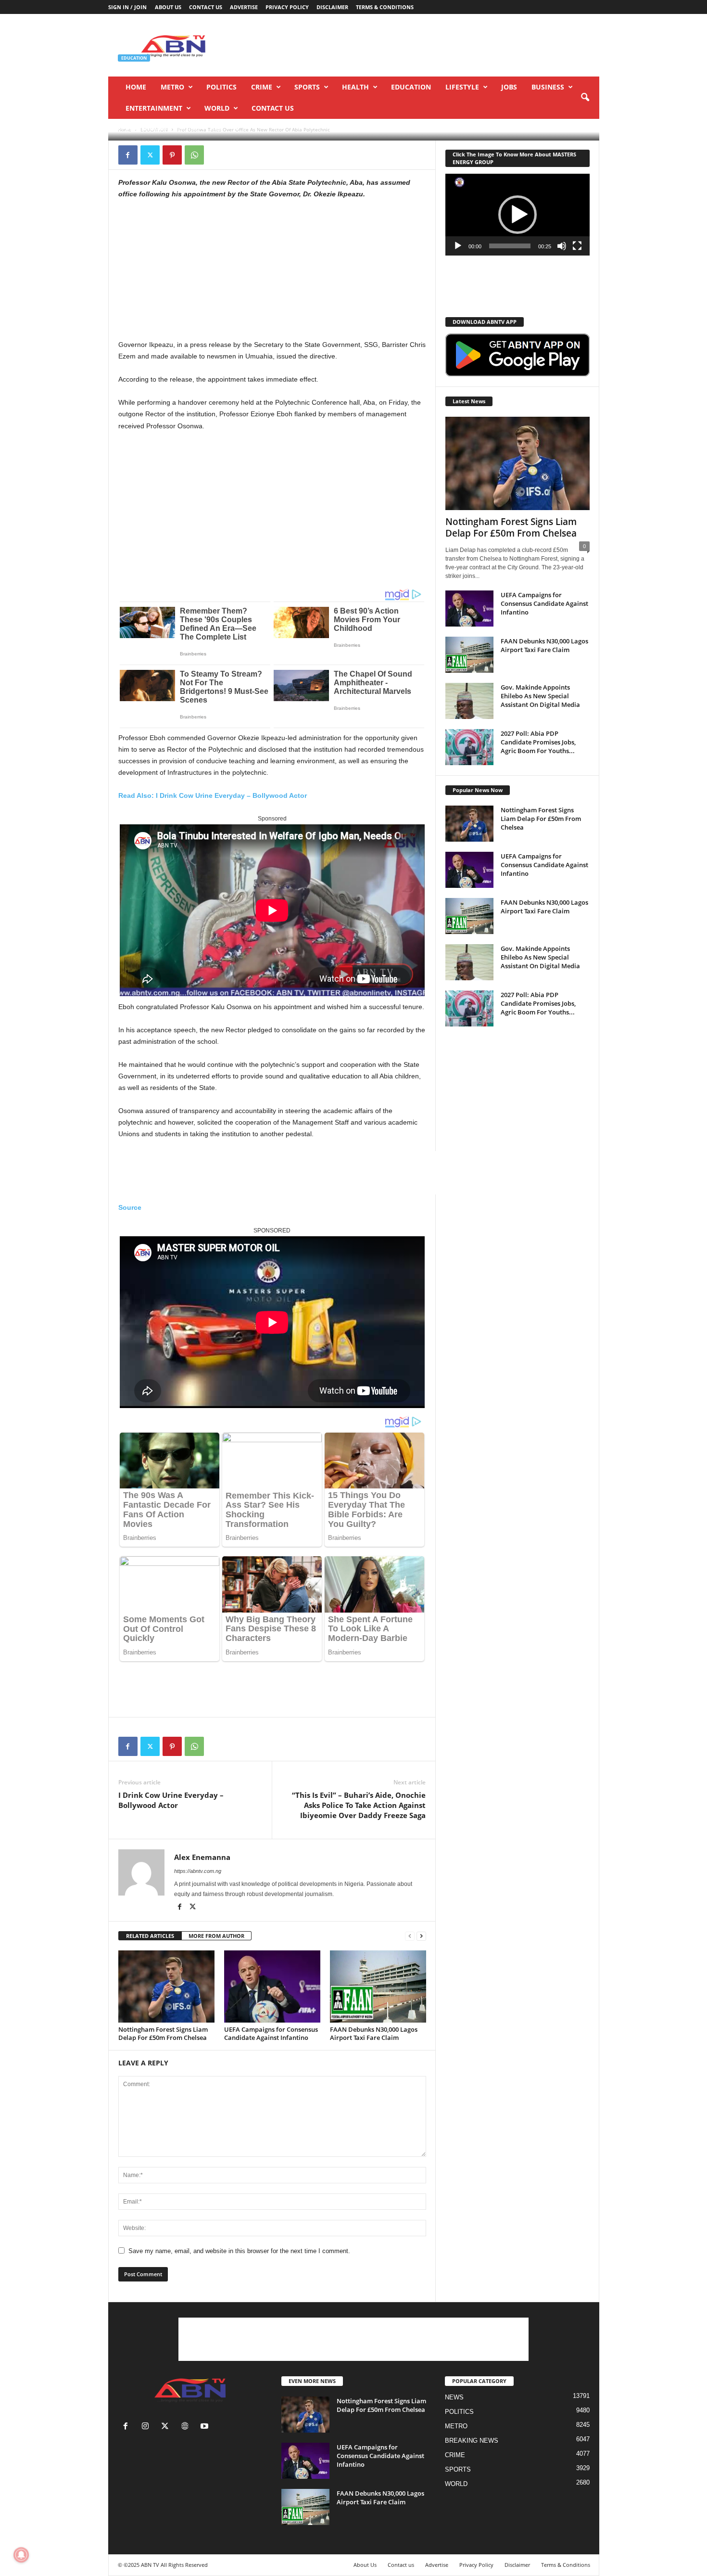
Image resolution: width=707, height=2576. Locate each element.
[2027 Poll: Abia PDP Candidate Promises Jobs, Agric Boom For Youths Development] (469, 747)
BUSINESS (548, 87)
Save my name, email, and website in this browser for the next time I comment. (239, 2251)
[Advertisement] (424, 45)
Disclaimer (332, 7)
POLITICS (221, 87)
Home (136, 87)
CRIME (262, 87)
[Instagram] (147, 2427)
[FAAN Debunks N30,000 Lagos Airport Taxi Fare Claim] (378, 1986)
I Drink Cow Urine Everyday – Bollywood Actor (171, 1800)
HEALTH (355, 87)
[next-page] (421, 1936)
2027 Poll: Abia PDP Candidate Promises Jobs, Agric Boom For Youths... (538, 742)
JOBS (509, 87)
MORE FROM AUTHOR (216, 1936)
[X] (150, 155)
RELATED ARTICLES (150, 1936)
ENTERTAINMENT (154, 108)
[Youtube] (206, 2427)
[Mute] (562, 246)
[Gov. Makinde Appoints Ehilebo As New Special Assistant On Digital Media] (469, 701)
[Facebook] (128, 155)
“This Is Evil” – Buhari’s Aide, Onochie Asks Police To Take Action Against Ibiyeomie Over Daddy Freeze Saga (359, 1805)
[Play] (458, 246)
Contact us (206, 7)
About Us (168, 7)
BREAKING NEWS (472, 2441)
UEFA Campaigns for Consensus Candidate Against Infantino (271, 2033)
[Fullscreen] (577, 246)
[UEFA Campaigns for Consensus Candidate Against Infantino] (272, 1986)
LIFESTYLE (462, 87)
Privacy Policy (287, 7)
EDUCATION (411, 87)
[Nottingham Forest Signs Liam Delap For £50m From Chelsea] (166, 1986)
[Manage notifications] (21, 2555)
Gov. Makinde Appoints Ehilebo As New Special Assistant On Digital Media (540, 696)
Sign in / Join (127, 7)
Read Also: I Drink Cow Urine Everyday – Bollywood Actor (213, 795)
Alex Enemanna (146, 128)
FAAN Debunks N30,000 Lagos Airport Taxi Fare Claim (374, 2033)
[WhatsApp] (194, 155)
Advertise (244, 7)
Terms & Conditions (385, 7)
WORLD (217, 108)
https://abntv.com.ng (198, 1871)
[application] (518, 215)
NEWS (454, 2397)
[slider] (510, 246)
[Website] (187, 2427)
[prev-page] (410, 1936)
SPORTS (307, 87)
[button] (585, 98)
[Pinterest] (172, 155)
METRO (172, 87)
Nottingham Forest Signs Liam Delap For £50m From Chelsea (163, 2033)
